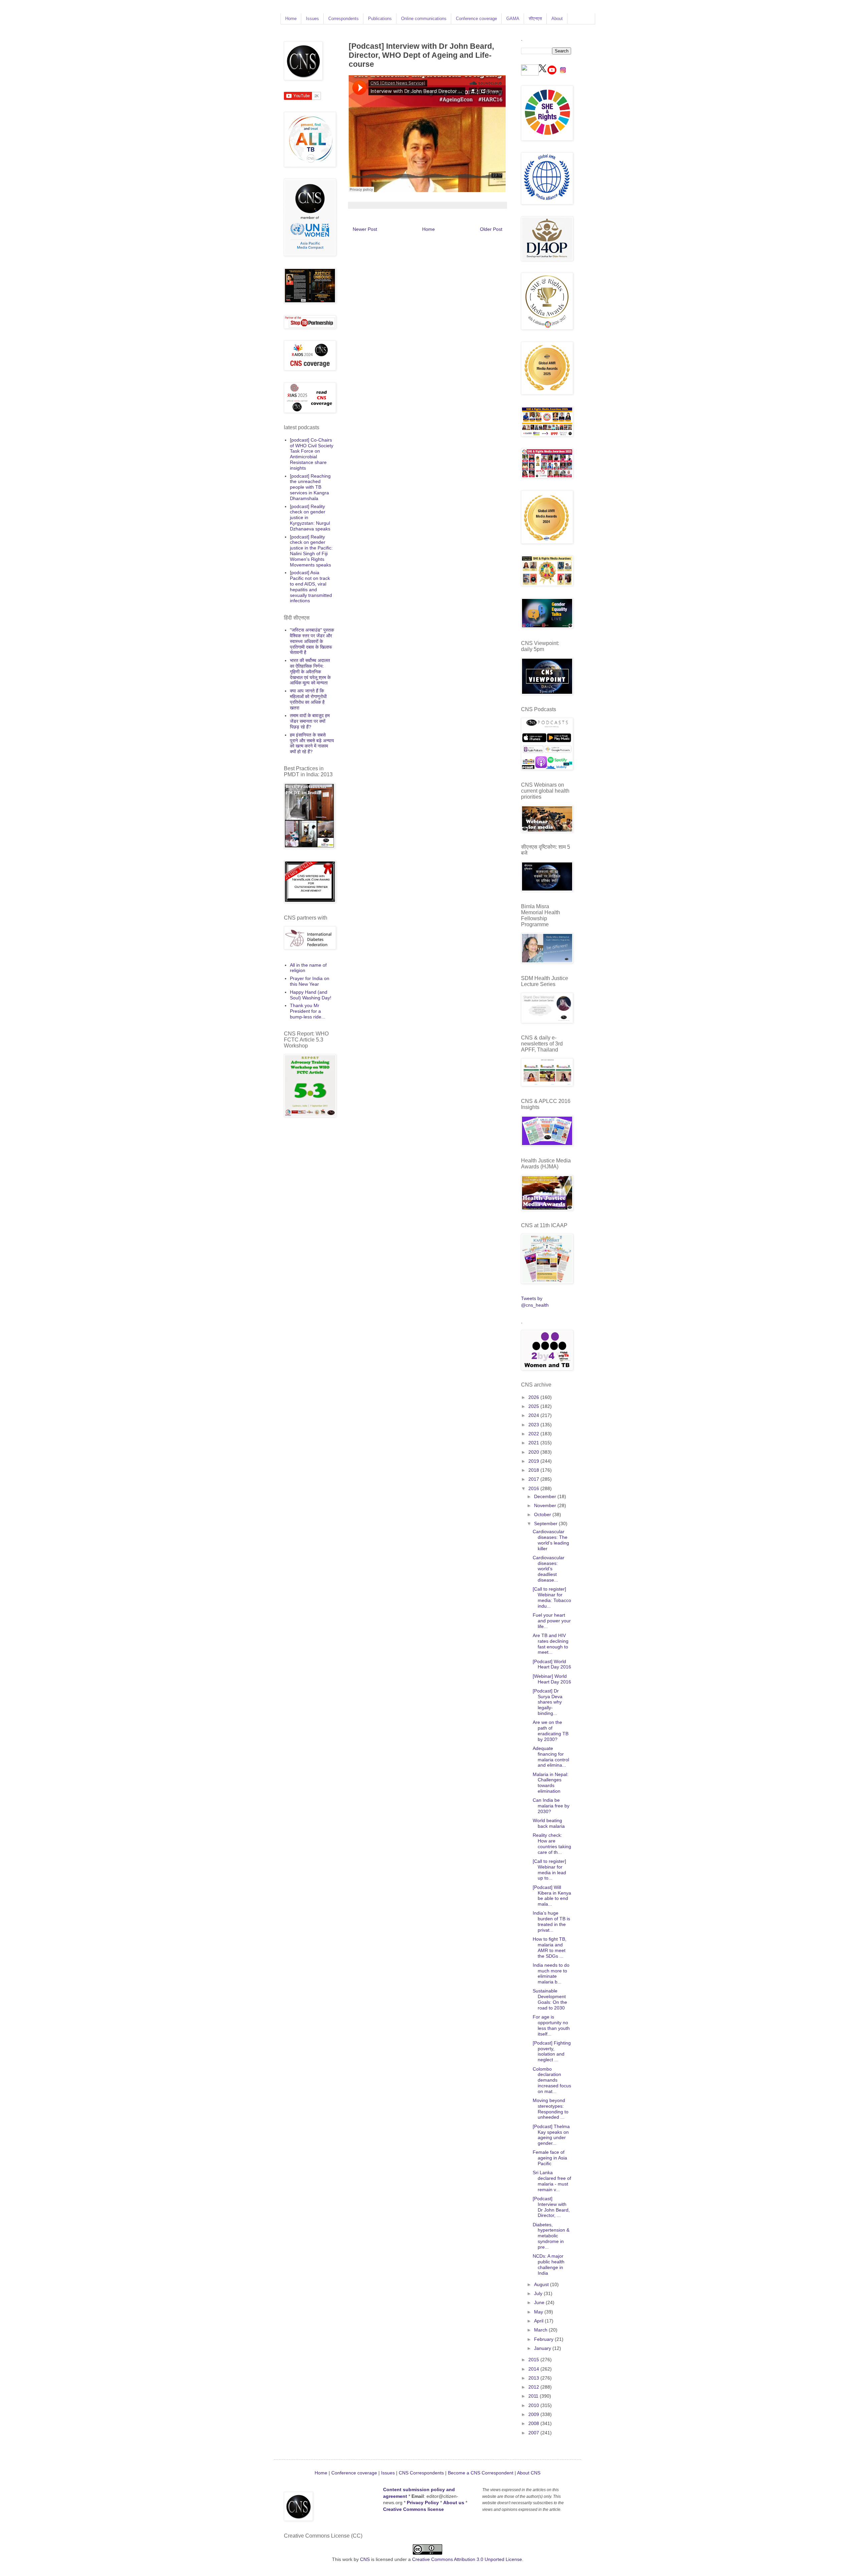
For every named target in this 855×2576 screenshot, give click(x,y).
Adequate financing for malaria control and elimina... (551, 1757)
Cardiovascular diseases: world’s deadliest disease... (549, 1569)
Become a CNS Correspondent (480, 2473)
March (541, 2330)
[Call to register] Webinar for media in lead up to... (549, 1870)
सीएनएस (535, 19)
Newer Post (365, 229)
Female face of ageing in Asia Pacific (550, 2158)
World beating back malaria (549, 1823)
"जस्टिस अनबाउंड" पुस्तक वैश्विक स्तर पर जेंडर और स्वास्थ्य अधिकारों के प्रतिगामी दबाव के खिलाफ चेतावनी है (312, 641)
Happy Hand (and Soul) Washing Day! (311, 995)
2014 (534, 2369)
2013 (534, 2378)
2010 (534, 2405)
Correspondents (344, 19)
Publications (380, 19)
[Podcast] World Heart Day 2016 (552, 1664)
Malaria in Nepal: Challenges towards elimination (551, 1783)
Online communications (424, 19)
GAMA (513, 19)
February (544, 2339)
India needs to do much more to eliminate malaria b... (551, 1973)
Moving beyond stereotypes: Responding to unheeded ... (551, 2109)
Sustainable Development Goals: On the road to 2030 (550, 1999)
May (539, 2312)
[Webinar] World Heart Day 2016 (552, 1679)
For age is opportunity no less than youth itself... (551, 2025)
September (546, 1523)
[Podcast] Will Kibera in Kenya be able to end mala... (552, 1896)
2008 (534, 2423)
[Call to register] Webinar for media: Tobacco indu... (552, 1597)
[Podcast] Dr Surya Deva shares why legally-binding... (548, 1702)
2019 (534, 1461)
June (540, 2302)
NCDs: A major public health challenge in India (549, 2264)
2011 (534, 2396)
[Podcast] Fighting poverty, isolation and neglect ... (552, 2051)
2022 (534, 1434)
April (539, 2321)
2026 (534, 1397)
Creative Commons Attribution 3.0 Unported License (467, 2559)
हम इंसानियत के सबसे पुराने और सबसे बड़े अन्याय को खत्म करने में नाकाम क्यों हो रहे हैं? (312, 743)
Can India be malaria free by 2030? (551, 1806)
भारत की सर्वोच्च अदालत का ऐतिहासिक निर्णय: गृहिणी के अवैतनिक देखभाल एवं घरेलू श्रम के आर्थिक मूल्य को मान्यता (310, 672)
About (557, 19)
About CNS (529, 2473)
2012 (534, 2387)
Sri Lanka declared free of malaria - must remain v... (552, 2181)
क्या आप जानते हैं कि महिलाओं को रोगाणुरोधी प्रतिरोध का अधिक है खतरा (308, 699)
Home (291, 19)
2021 (534, 1443)
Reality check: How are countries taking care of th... (552, 1843)
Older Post (491, 229)
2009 (534, 2414)
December (546, 1496)
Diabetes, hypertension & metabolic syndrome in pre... (551, 2236)
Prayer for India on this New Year (310, 981)
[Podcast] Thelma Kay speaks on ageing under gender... (551, 2135)
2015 (534, 2360)
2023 (534, 1425)
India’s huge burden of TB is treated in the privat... (551, 1921)
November (546, 1505)
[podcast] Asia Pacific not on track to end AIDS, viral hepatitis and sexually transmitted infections (311, 587)
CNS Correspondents (421, 2473)
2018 (534, 1470)
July (539, 2293)
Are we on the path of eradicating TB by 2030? (551, 1731)
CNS (365, 2559)
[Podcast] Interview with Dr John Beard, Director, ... (551, 2207)
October (543, 1514)
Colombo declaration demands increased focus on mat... (552, 2080)
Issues (312, 19)
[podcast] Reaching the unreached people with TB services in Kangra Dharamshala (310, 487)
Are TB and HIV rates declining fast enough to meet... (551, 1644)
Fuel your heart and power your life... (552, 1621)
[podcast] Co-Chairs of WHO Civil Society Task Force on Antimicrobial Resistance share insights (312, 454)
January (543, 2348)
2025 (534, 1406)
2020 (534, 1452)
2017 (534, 1479)
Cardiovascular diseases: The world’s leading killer (551, 1540)
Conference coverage (476, 19)
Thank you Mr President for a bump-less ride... (308, 1011)
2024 (534, 1415)
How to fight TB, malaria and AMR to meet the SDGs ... (550, 1947)
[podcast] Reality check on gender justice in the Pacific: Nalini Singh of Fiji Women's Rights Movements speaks (311, 551)
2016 (534, 1488)
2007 (534, 2433)
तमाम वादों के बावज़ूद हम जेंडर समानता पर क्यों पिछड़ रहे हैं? (310, 721)
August (542, 2284)
